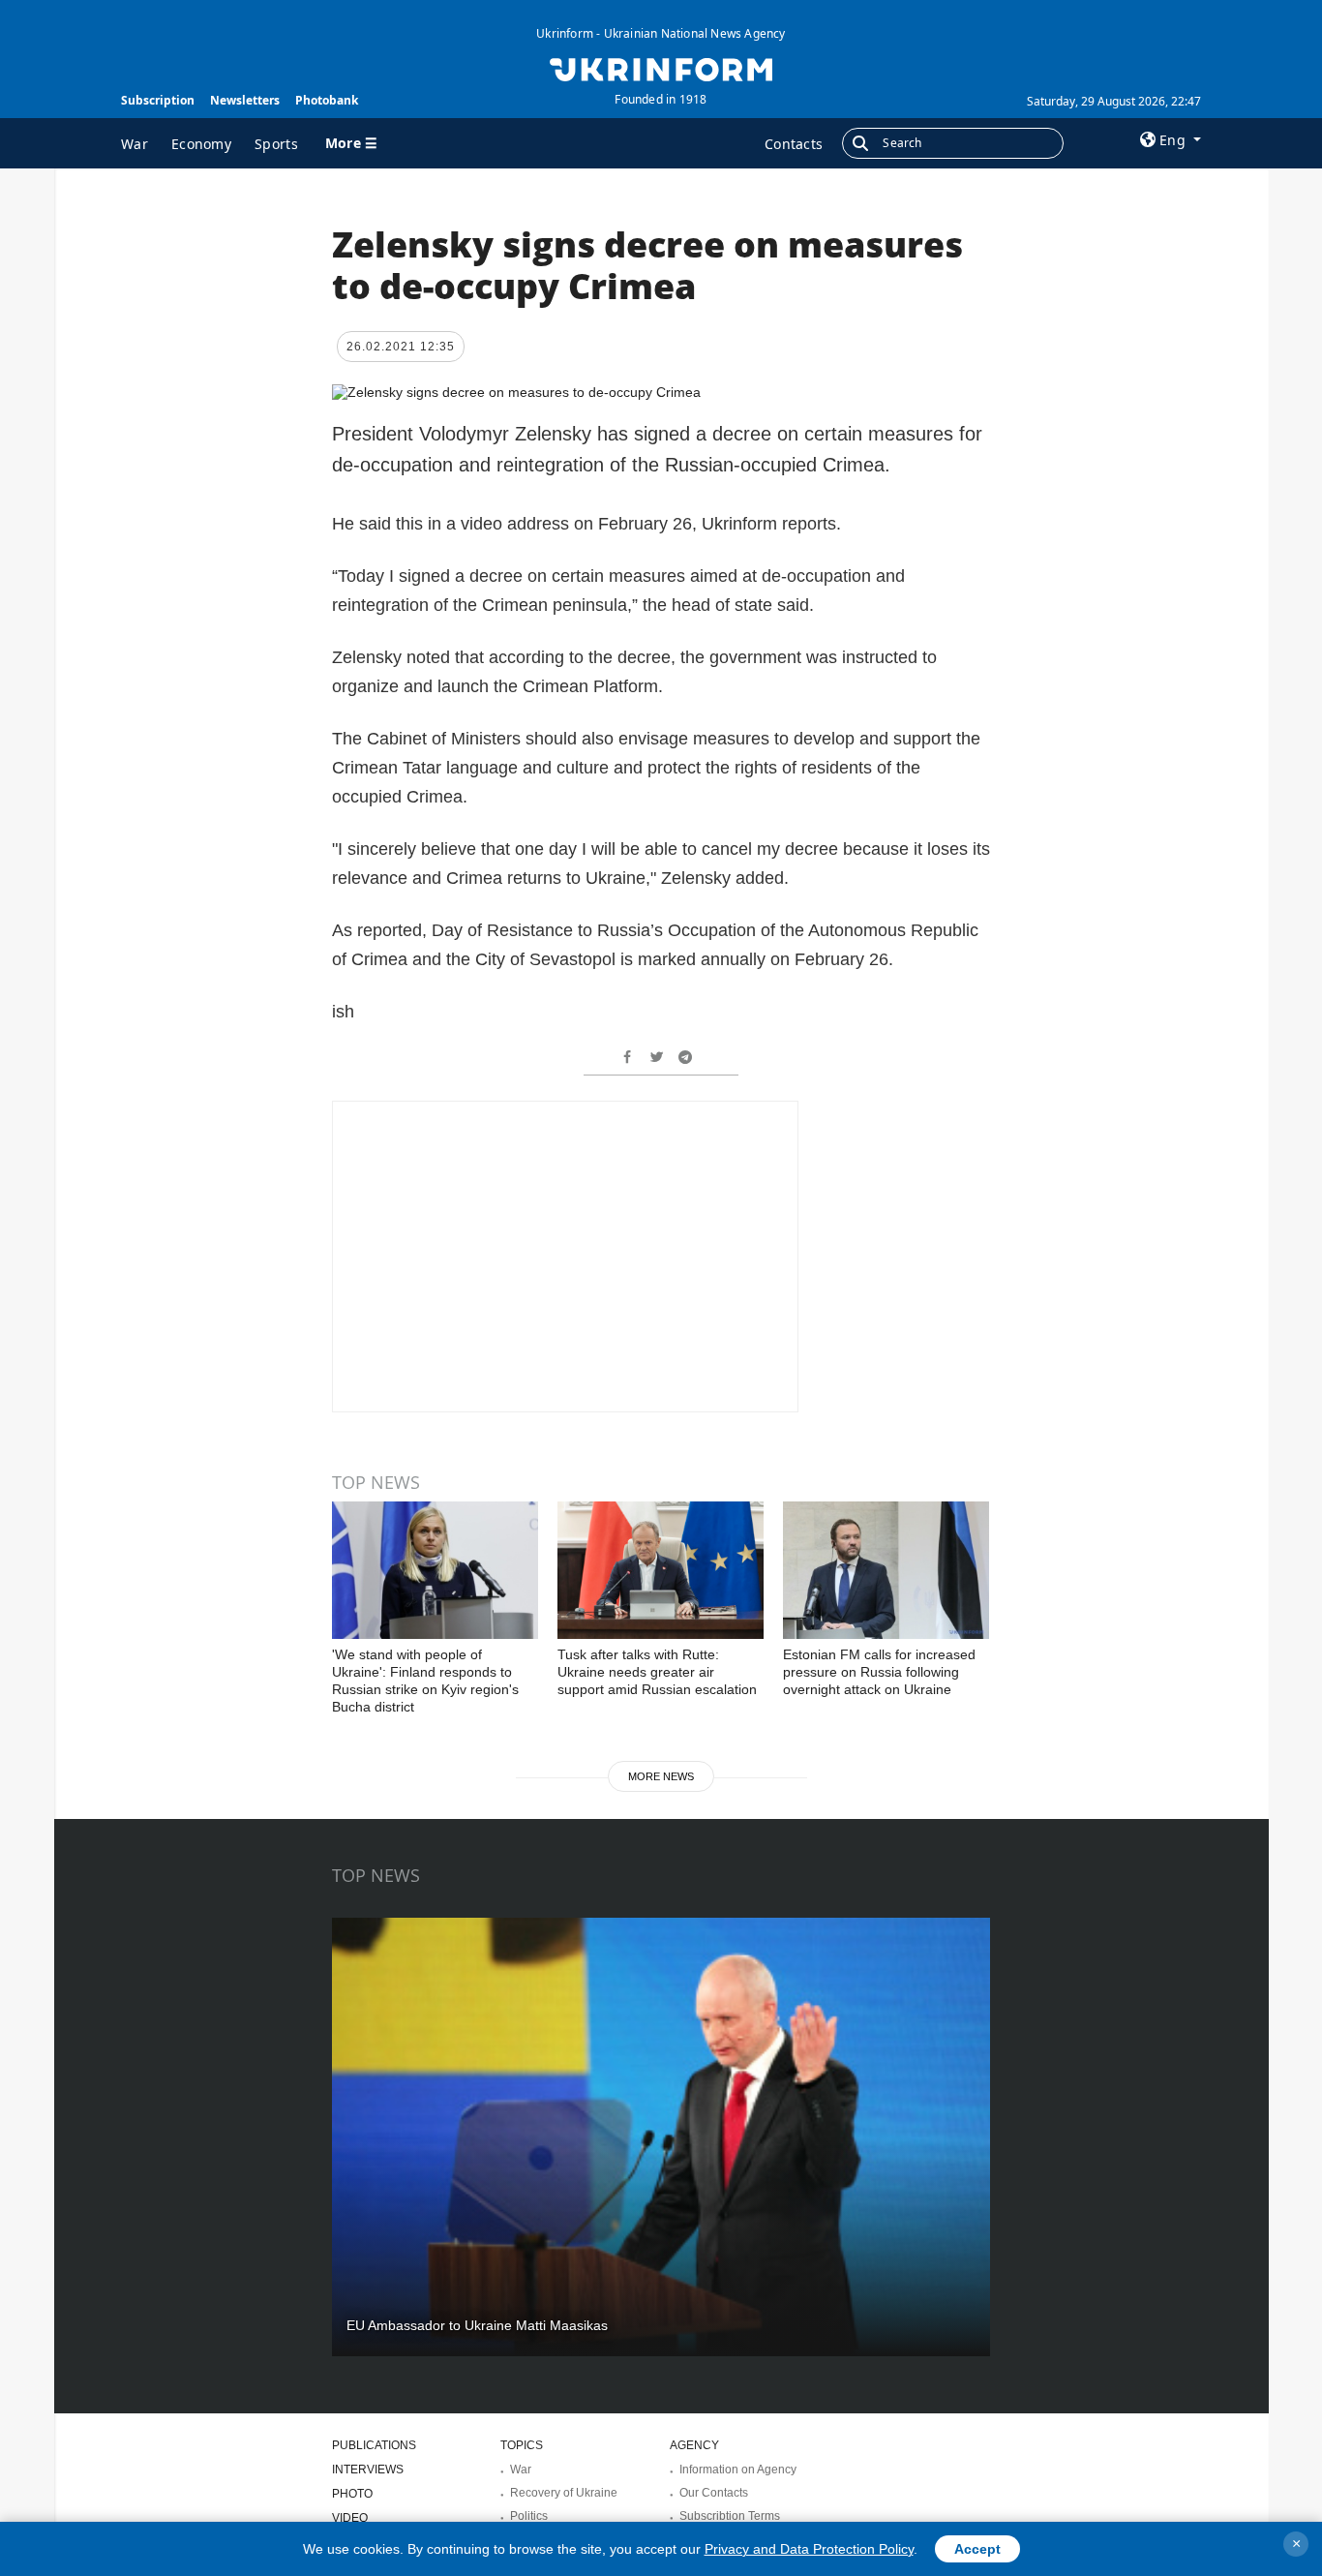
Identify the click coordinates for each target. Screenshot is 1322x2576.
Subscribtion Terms (730, 2516)
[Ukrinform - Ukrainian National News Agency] (661, 68)
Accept (977, 2549)
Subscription (158, 100)
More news (661, 1776)
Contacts (794, 144)
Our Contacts (714, 2493)
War (135, 144)
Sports (276, 144)
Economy (201, 144)
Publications (374, 2445)
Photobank (327, 100)
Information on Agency (738, 2470)
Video (350, 2518)
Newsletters (245, 100)
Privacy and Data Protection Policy (809, 2549)
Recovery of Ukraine (564, 2493)
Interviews (368, 2470)
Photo (352, 2494)
